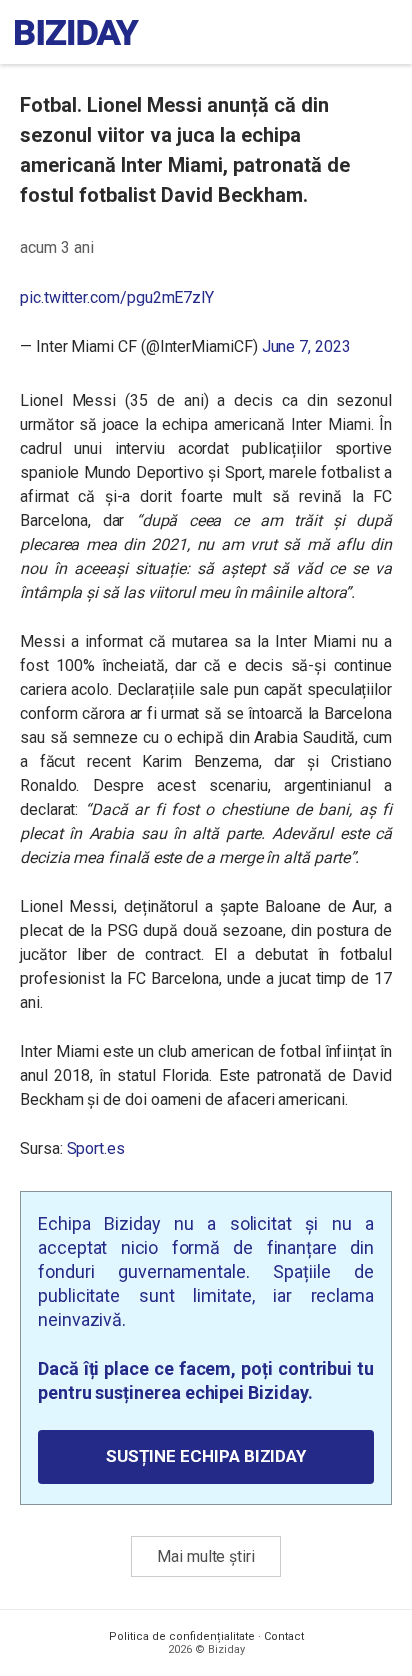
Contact (284, 1636)
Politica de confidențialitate (182, 1636)
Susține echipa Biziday (206, 1456)
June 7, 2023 (306, 346)
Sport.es (96, 1148)
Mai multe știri (206, 1556)
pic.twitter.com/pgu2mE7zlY (117, 297)
